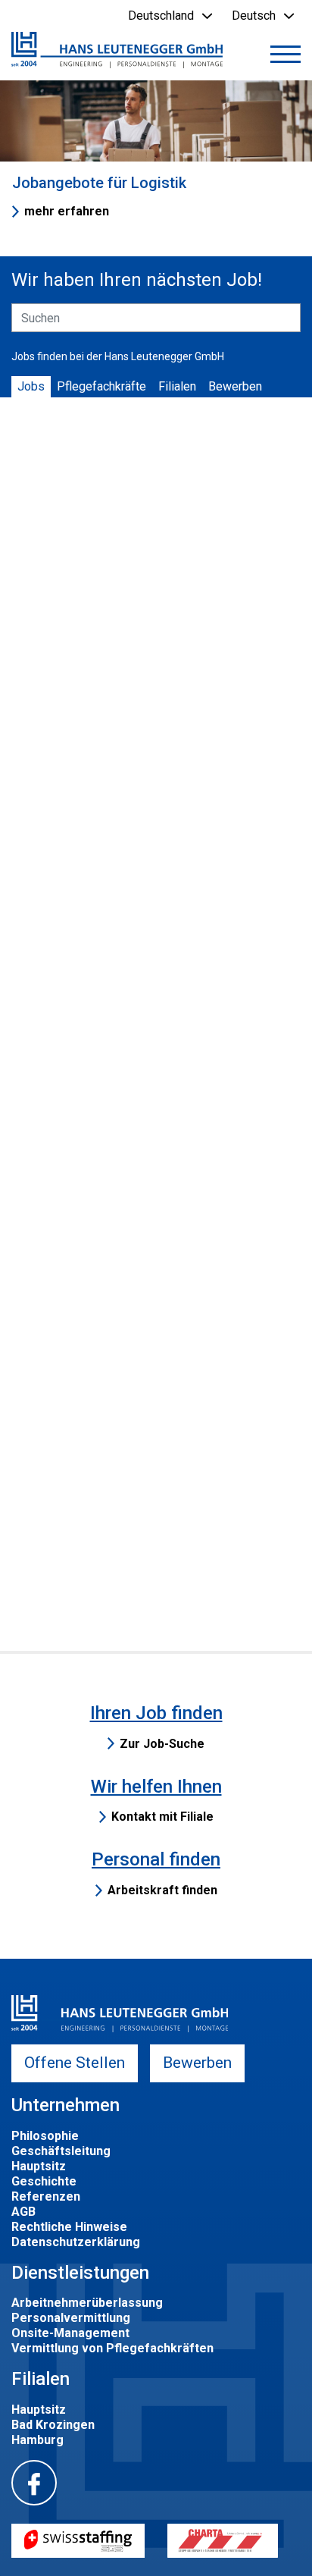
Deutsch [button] (254, 16)
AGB (23, 2212)
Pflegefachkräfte (101, 386)
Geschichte (44, 2181)
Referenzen (46, 2196)
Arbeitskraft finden (162, 1890)
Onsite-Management (70, 2333)
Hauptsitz (39, 2166)
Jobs (31, 386)
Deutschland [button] (161, 16)
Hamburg (37, 2440)
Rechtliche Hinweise (69, 2227)
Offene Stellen (75, 2063)
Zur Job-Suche (162, 1744)
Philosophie (45, 2136)
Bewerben (235, 386)
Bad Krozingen (53, 2425)
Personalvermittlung (71, 2318)
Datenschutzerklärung (76, 2242)
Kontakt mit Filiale (162, 1817)
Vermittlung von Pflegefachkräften (112, 2348)
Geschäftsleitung (61, 2151)
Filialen (177, 386)
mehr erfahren (67, 211)
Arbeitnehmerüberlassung (87, 2303)
